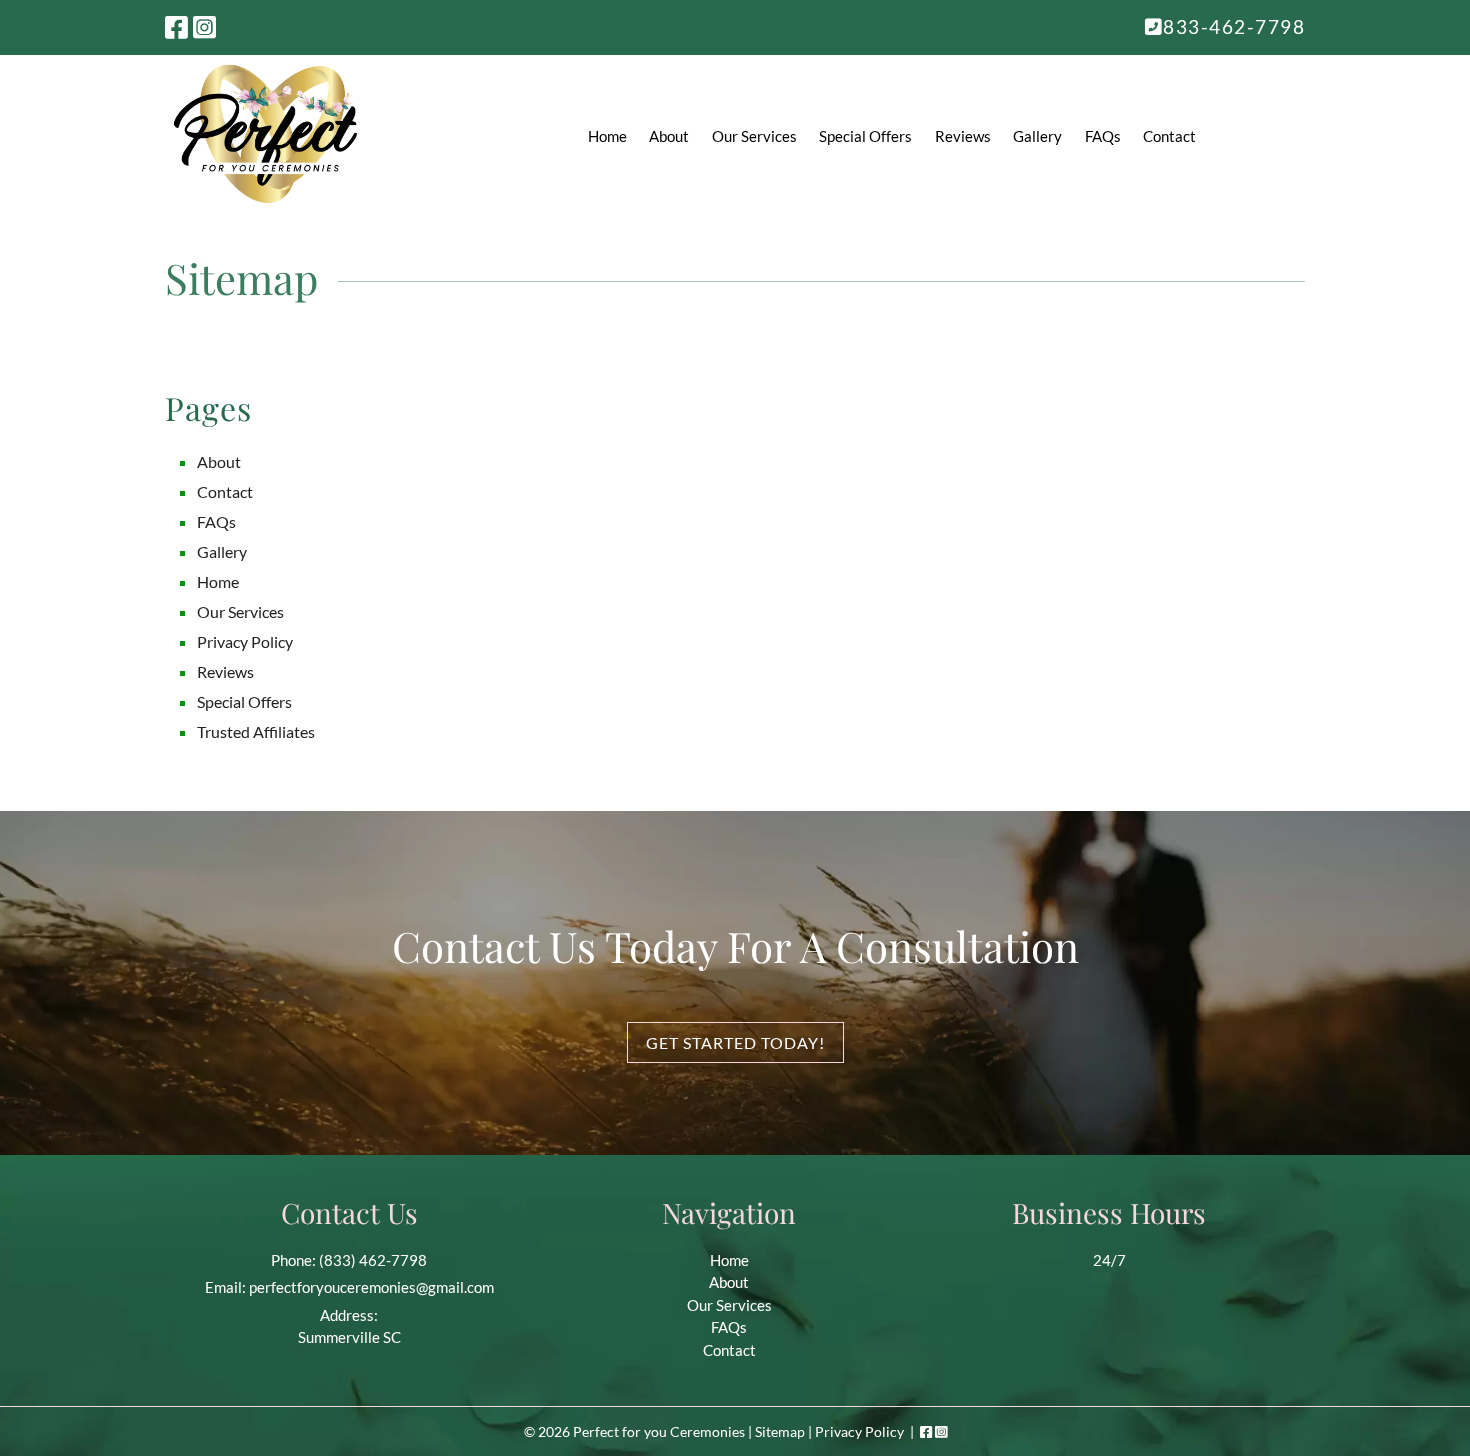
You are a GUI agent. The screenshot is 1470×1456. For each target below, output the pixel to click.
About (669, 136)
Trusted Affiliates (256, 731)
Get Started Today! (735, 1042)
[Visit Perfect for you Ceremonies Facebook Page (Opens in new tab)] (176, 27)
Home (607, 136)
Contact (1169, 136)
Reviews (963, 136)
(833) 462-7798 (373, 1260)
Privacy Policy (245, 641)
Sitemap (780, 1431)
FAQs (1103, 136)
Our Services (754, 136)
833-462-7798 (1234, 26)
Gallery (1037, 136)
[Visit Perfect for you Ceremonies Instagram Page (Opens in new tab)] (204, 27)
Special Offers (865, 136)
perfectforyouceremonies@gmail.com (371, 1287)
